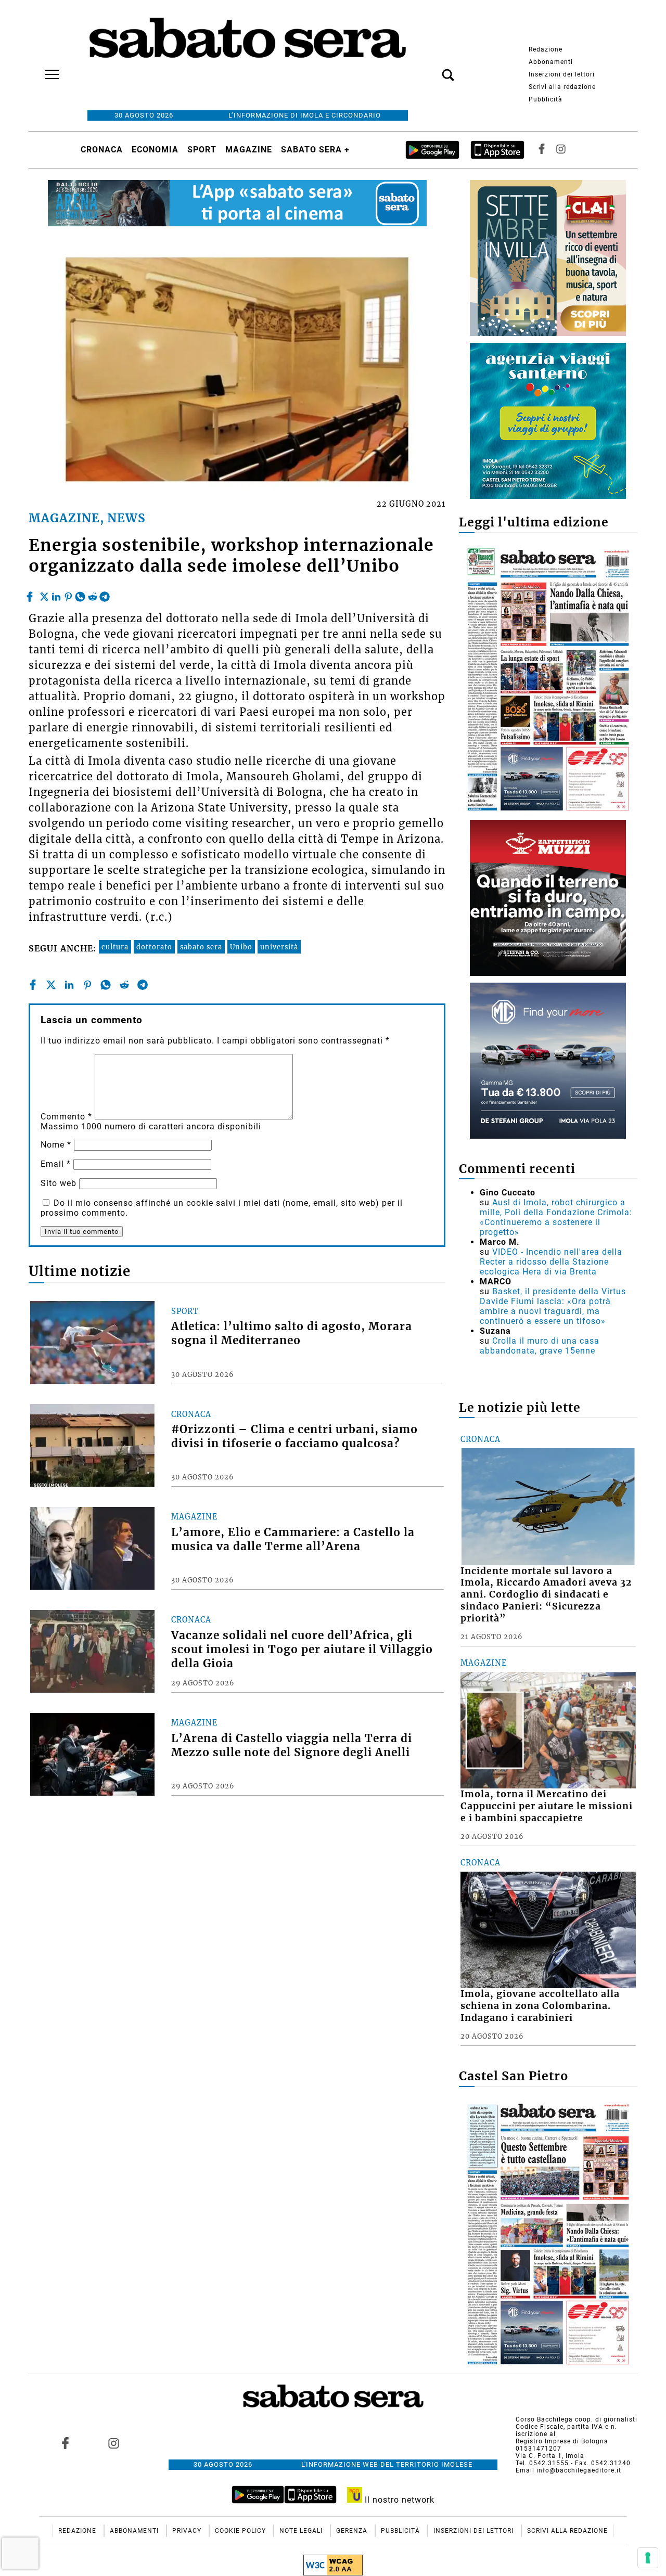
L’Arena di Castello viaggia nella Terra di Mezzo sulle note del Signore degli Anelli (292, 1746)
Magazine (249, 150)
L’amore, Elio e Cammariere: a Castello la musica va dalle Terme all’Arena (293, 1540)
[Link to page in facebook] (66, 2443)
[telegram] (105, 594)
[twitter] (44, 594)
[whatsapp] (80, 594)
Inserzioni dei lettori (562, 74)
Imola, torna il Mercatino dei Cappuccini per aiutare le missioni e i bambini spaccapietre (547, 1806)
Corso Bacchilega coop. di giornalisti (577, 2419)
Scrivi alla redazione (562, 87)
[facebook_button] (542, 150)
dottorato (154, 947)
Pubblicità (546, 99)
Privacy (188, 2531)
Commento (66, 1117)
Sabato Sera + (315, 150)
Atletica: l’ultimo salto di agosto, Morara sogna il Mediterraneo (292, 1334)
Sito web (59, 1183)
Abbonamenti (551, 62)
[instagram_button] (561, 150)
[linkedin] (56, 594)
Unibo (241, 947)
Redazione (546, 49)
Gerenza (353, 2531)
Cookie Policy (241, 2531)
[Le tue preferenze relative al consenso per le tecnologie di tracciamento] (648, 2558)
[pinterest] (68, 594)
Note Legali (302, 2531)
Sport (202, 150)
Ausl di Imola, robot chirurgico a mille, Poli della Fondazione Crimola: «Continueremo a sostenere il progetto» (556, 1217)
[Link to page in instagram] (113, 2443)
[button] (432, 69)
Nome (56, 1145)
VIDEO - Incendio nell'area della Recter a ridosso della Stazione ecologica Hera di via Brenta (551, 1262)
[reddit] (93, 594)
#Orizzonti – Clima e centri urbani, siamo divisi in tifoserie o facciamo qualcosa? (294, 1437)
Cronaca (102, 150)
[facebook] (31, 594)
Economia (155, 150)
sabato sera (201, 947)
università (279, 947)
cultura (115, 947)
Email (56, 1164)
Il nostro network (398, 2500)
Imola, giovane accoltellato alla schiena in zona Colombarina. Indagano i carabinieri (540, 2006)
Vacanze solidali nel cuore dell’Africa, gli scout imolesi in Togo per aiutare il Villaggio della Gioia (302, 1650)
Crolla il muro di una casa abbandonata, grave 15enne (540, 1346)
